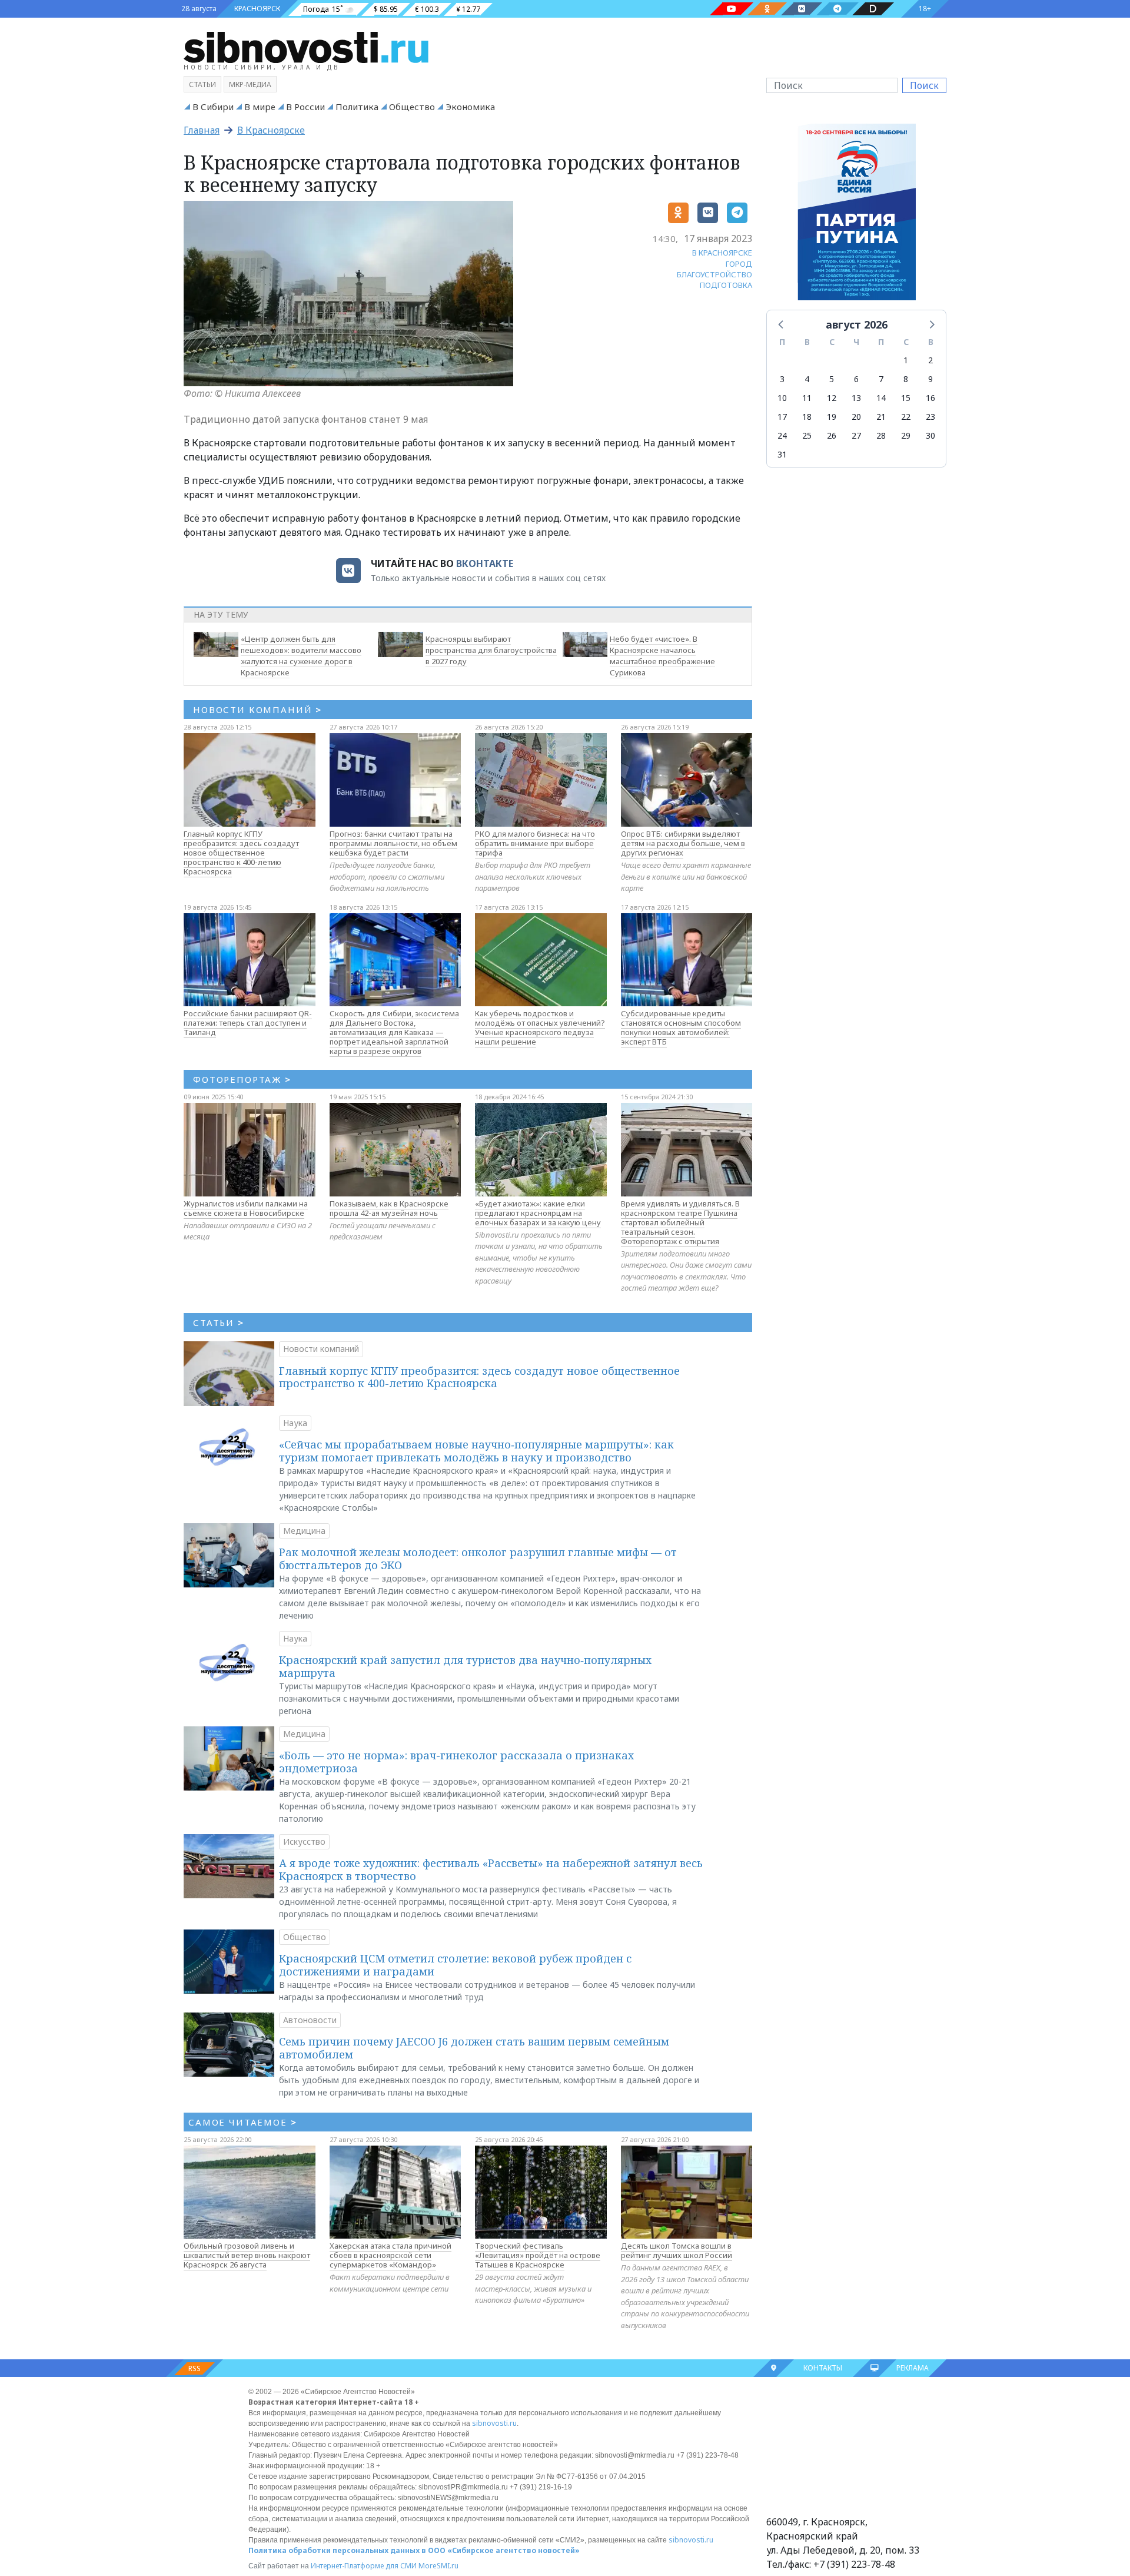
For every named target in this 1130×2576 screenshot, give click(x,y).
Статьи (202, 84)
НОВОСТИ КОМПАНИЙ (257, 710)
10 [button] (782, 398)
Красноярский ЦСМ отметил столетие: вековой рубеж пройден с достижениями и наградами (455, 1965)
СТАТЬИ (219, 1322)
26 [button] (832, 435)
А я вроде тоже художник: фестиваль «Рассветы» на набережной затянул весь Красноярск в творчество (491, 1869)
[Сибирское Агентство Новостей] (306, 47)
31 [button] (782, 454)
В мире (260, 107)
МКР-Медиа (250, 84)
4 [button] (807, 379)
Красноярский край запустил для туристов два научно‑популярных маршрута (465, 1666)
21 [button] (881, 417)
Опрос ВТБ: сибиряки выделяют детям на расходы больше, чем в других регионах (683, 843)
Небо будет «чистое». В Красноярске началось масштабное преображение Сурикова (662, 655)
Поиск (924, 85)
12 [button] (832, 398)
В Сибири (213, 107)
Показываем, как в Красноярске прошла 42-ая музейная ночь (389, 1208)
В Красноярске (271, 130)
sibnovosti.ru (494, 2423)
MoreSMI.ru (438, 2566)
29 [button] (906, 435)
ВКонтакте (485, 563)
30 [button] (930, 435)
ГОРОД (739, 264)
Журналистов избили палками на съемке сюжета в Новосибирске (246, 1208)
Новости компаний (321, 1349)
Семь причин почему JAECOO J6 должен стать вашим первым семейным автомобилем (474, 2048)
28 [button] (881, 435)
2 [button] (930, 360)
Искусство (304, 1841)
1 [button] (906, 360)
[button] (782, 324)
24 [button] (782, 435)
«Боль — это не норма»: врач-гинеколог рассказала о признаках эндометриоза (456, 1762)
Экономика (470, 107)
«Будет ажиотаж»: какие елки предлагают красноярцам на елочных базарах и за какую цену (538, 1213)
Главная (202, 130)
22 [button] (906, 417)
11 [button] (807, 398)
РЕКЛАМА (913, 2368)
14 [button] (881, 398)
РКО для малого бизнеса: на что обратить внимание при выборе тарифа (535, 843)
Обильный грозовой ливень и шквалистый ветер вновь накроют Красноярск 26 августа (247, 2255)
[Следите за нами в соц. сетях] (732, 9)
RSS (195, 2368)
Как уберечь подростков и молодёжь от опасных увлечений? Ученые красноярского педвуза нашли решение (540, 1027)
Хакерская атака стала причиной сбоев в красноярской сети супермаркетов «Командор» (390, 2255)
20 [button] (856, 417)
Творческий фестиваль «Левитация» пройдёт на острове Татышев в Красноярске (538, 2255)
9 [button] (930, 379)
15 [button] (906, 398)
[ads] (857, 215)
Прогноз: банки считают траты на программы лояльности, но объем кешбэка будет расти (393, 843)
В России (305, 107)
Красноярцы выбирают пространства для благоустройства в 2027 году (491, 650)
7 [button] (881, 379)
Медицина (304, 1531)
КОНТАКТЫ (823, 2368)
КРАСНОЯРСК (257, 9)
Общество (412, 107)
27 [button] (856, 435)
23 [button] (930, 417)
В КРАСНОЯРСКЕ (722, 253)
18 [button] (807, 417)
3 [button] (782, 379)
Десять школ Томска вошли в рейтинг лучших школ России (677, 2250)
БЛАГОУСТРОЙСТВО (714, 274)
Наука (295, 1423)
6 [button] (856, 379)
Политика (357, 107)
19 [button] (832, 417)
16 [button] (930, 398)
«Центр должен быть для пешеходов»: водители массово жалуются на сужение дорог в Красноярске (301, 655)
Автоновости (310, 2020)
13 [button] (856, 398)
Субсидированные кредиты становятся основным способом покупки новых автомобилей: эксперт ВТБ (681, 1027)
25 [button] (807, 435)
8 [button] (906, 379)
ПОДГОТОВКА (726, 285)
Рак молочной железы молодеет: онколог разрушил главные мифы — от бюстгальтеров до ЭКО (478, 1559)
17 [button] (782, 417)
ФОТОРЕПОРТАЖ (242, 1079)
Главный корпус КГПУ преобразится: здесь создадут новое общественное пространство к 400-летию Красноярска (241, 853)
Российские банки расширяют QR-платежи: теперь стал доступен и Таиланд (248, 1023)
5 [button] (832, 379)
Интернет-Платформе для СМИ (364, 2566)
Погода (316, 9)
